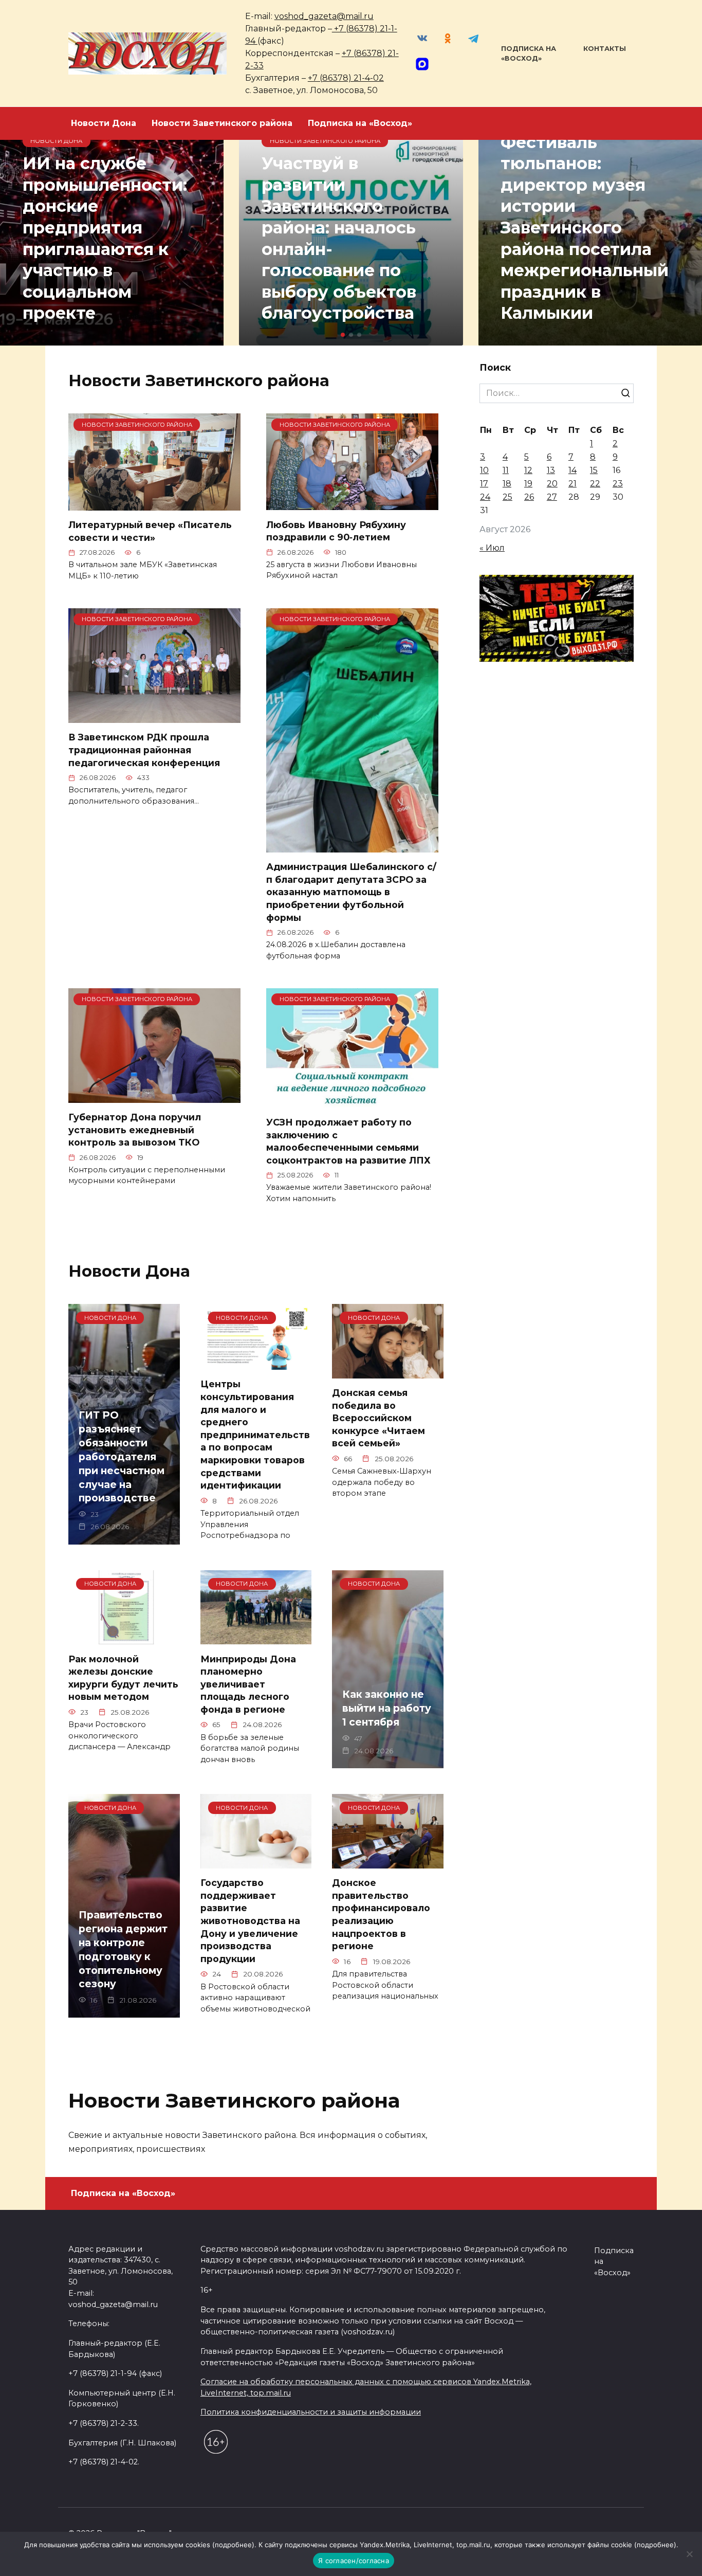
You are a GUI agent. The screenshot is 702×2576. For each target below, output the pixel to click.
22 (595, 484)
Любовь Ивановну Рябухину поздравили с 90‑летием (336, 531)
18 (507, 484)
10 (484, 470)
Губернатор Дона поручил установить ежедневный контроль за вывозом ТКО (135, 1130)
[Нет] (689, 2554)
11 (506, 470)
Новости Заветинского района (222, 123)
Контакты (605, 49)
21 (572, 484)
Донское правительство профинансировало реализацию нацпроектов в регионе (381, 1914)
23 (618, 484)
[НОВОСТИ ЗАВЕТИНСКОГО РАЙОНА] (154, 504)
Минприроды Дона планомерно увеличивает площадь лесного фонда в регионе (248, 1684)
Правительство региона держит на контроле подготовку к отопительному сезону (123, 1949)
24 (485, 497)
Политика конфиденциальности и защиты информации (311, 2412)
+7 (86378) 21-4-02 (346, 78)
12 (528, 470)
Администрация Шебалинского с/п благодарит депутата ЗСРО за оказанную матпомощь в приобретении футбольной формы (351, 892)
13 (551, 470)
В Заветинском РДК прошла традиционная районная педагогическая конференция (144, 750)
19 (528, 484)
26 (529, 497)
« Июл (492, 548)
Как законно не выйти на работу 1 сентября (387, 1708)
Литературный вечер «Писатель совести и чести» (150, 531)
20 (552, 484)
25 (507, 497)
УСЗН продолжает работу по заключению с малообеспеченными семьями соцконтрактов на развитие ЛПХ (348, 1141)
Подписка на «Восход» (360, 123)
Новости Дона (104, 123)
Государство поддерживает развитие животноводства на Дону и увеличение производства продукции (250, 1921)
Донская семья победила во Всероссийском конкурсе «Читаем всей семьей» (378, 1418)
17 (484, 484)
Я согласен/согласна (354, 2561)
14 (572, 470)
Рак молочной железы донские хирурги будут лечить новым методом (123, 1677)
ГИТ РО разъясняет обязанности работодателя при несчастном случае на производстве (122, 1456)
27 (552, 497)
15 (594, 470)
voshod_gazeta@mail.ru (324, 16)
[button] (343, 335)
